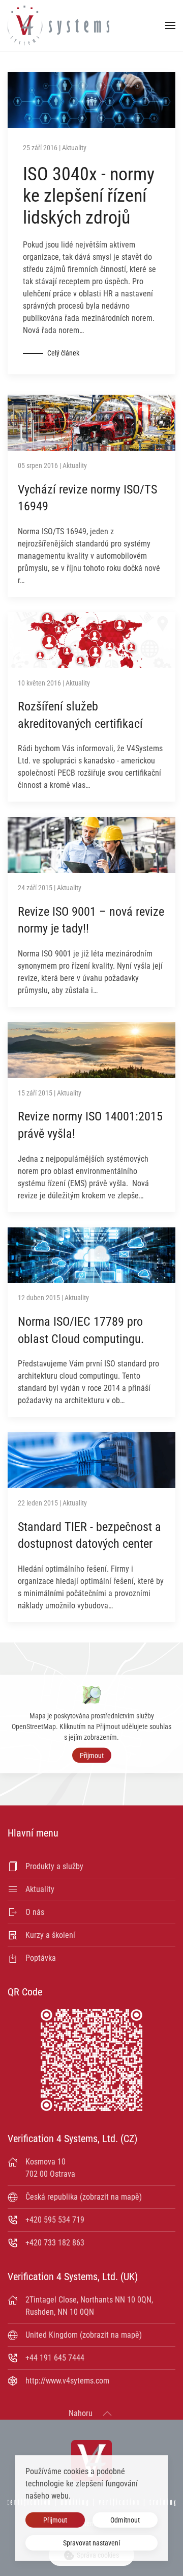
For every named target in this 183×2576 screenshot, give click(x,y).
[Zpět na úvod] (58, 25)
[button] (170, 25)
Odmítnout (125, 2520)
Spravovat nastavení (91, 2543)
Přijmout (92, 1755)
